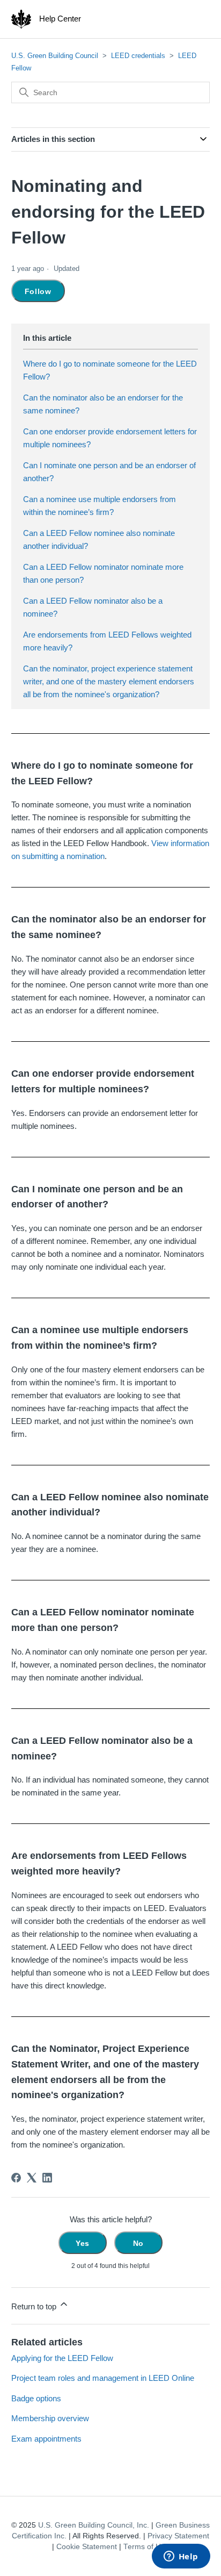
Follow (38, 291)
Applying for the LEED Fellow (62, 2358)
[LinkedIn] (47, 2178)
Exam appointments (46, 2439)
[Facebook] (16, 2178)
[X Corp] (32, 2178)
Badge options (36, 2398)
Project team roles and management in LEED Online (103, 2378)
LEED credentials (138, 56)
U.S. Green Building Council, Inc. (94, 2525)
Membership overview (50, 2418)
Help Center (60, 19)
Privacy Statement (178, 2536)
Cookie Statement (87, 2547)
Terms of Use (146, 2547)
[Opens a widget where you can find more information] (181, 2557)
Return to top (35, 2306)
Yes (83, 2243)
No (138, 2243)
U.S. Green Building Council (55, 56)
